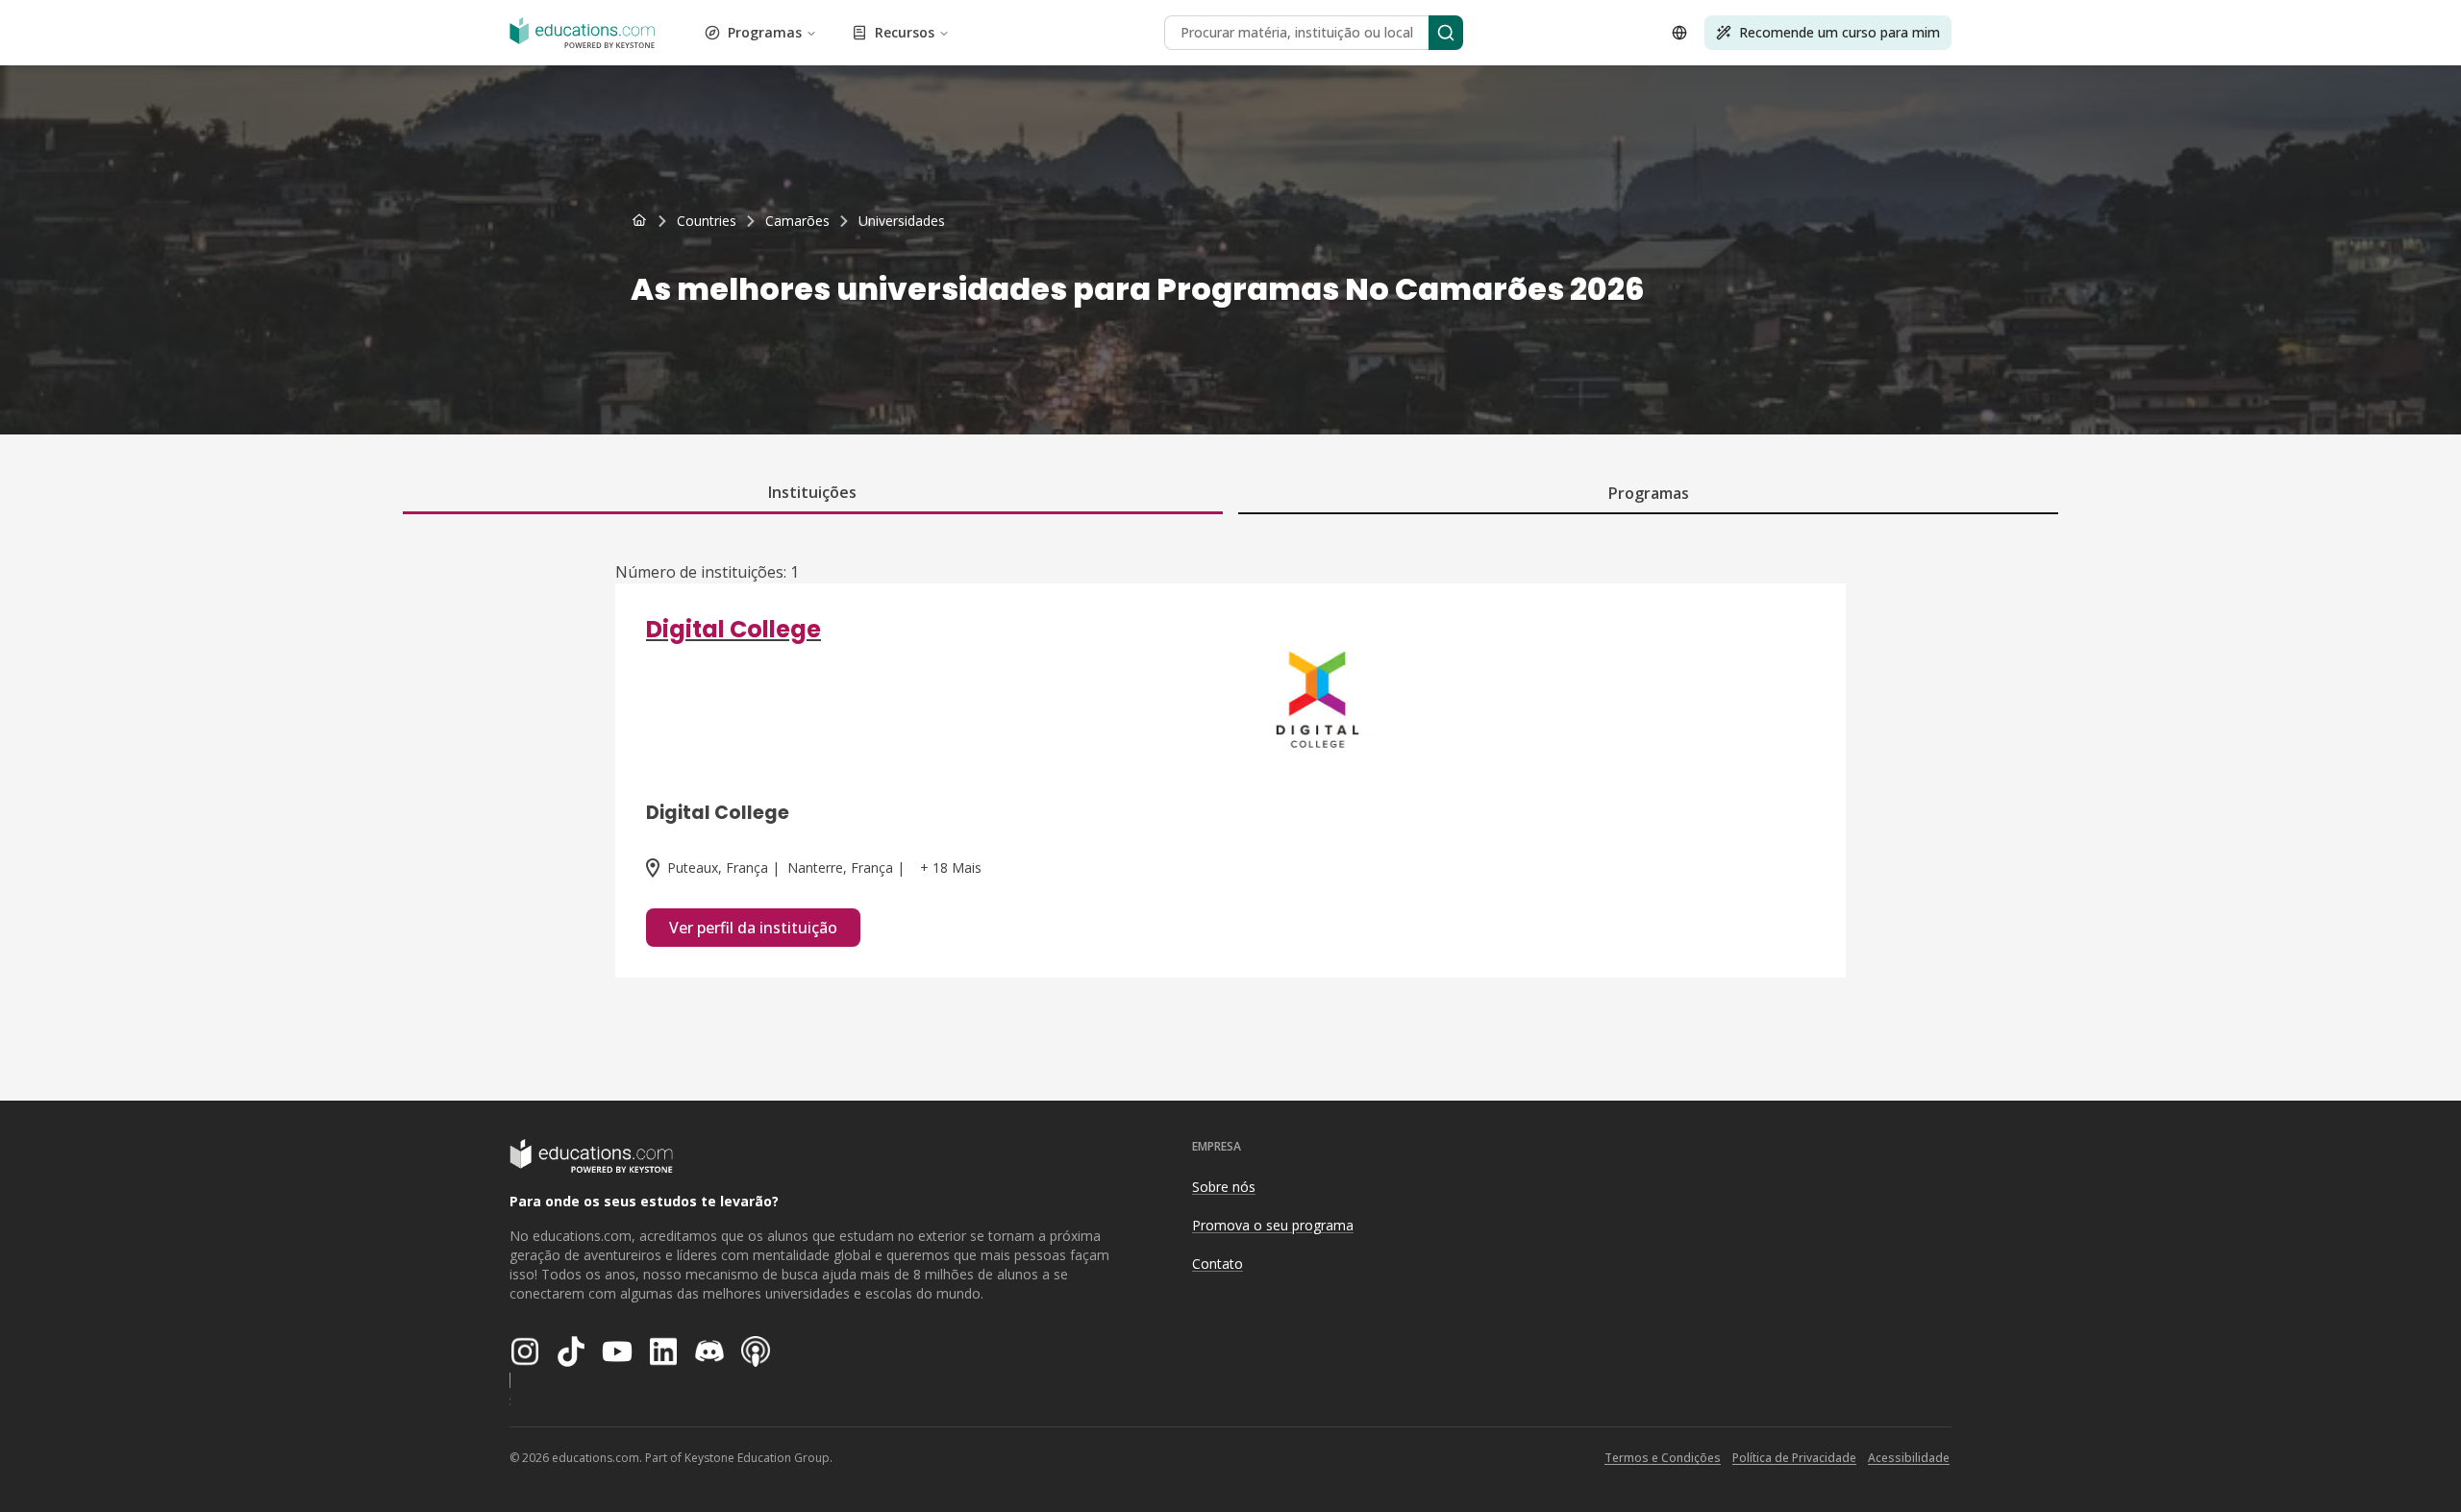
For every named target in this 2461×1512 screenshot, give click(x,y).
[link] (902, 221)
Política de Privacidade (1794, 1458)
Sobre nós (1224, 1187)
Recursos (905, 32)
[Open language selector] (1679, 33)
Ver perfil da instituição (753, 928)
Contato (1218, 1264)
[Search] (1446, 33)
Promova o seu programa (1273, 1225)
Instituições (812, 492)
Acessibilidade (1909, 1458)
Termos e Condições (1663, 1458)
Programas (765, 32)
